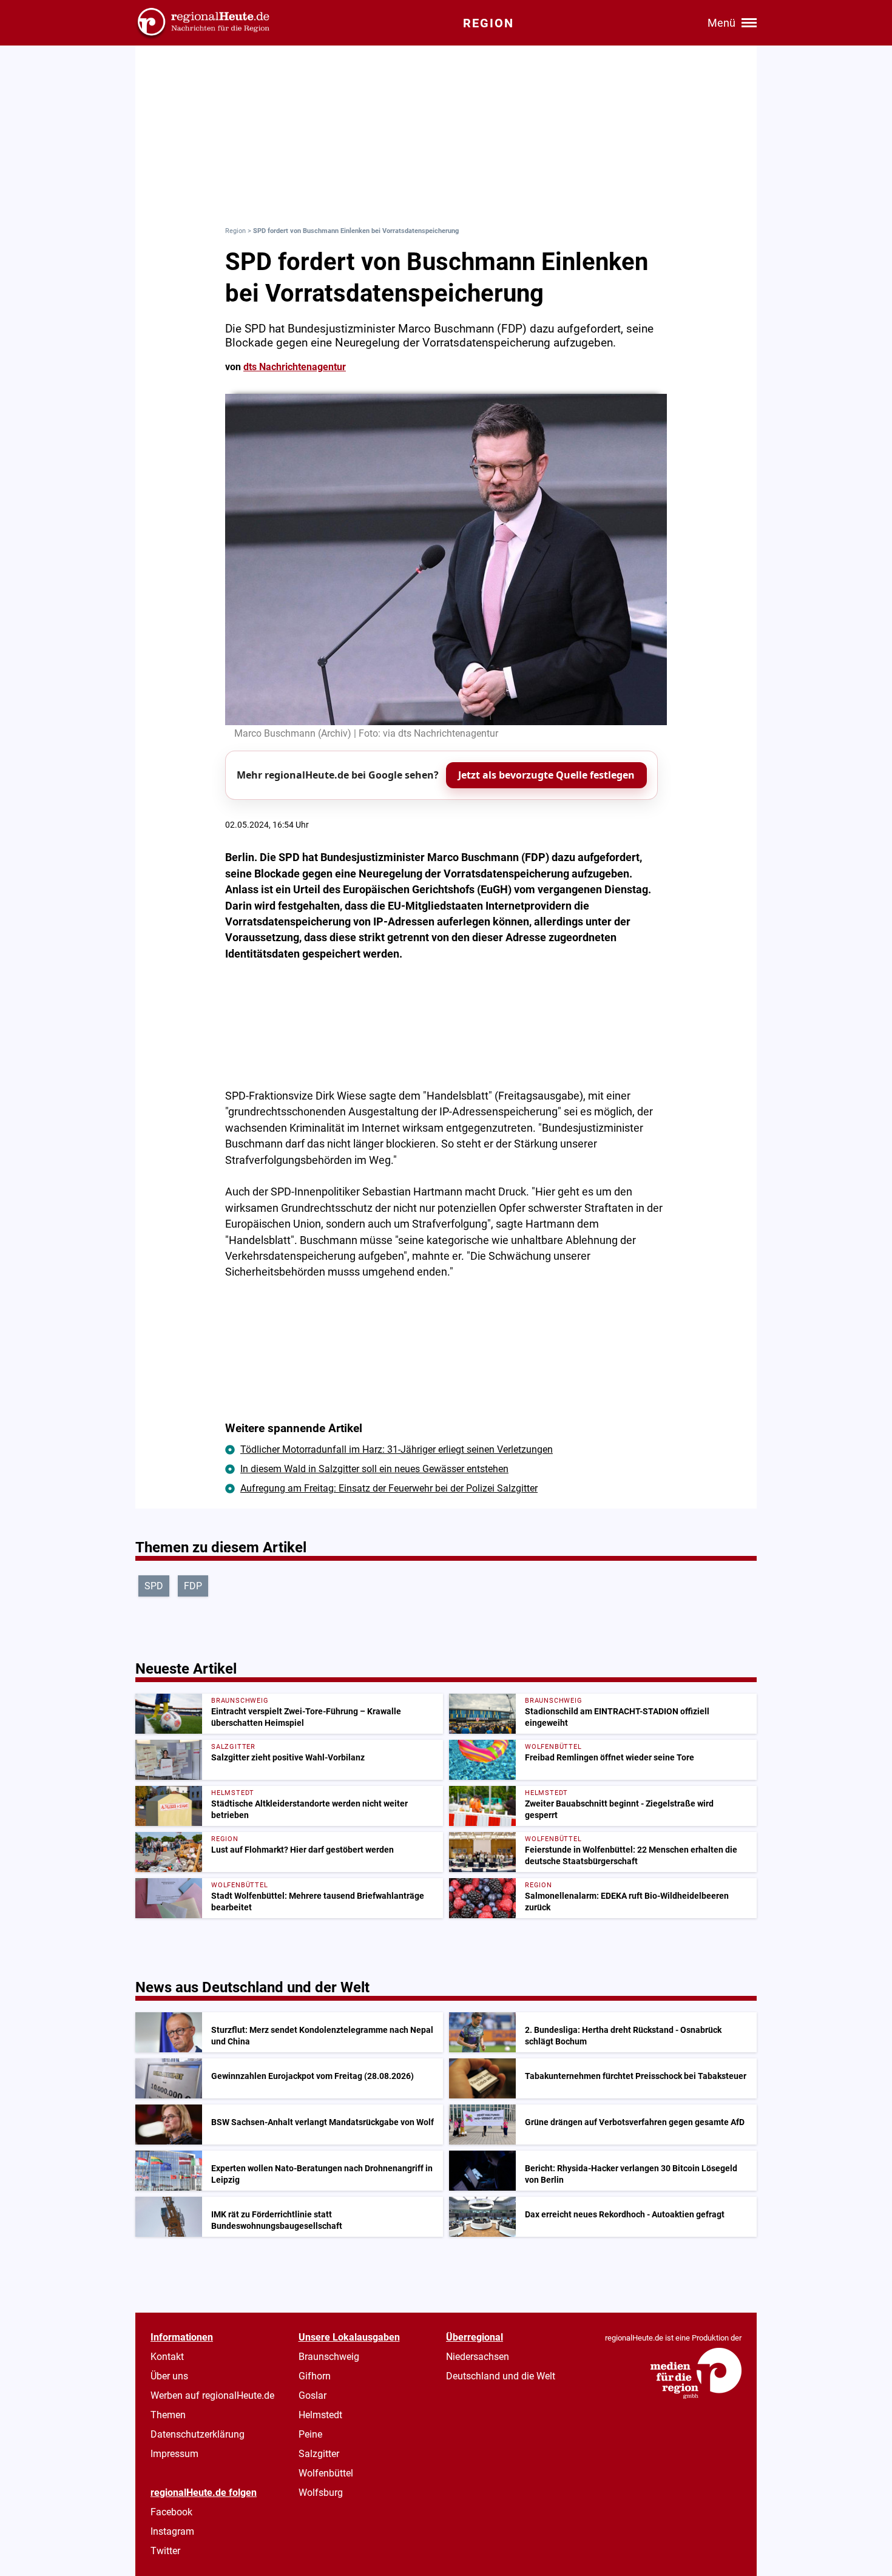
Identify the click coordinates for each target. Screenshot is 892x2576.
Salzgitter (319, 2454)
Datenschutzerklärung (198, 2434)
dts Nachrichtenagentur (295, 367)
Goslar (313, 2395)
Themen (168, 2415)
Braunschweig (329, 2357)
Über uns (169, 2376)
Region (235, 231)
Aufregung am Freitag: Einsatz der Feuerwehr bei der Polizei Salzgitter (389, 1488)
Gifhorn (315, 2376)
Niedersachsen (478, 2357)
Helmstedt (320, 2415)
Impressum (174, 2454)
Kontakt (167, 2357)
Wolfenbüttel (326, 2473)
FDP (193, 1586)
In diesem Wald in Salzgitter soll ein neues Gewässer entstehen (374, 1469)
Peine (310, 2434)
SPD (154, 1586)
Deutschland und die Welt (501, 2376)
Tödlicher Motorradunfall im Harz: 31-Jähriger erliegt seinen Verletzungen (397, 1449)
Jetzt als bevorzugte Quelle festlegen (546, 775)
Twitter (165, 2551)
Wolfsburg (321, 2493)
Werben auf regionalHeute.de (212, 2395)
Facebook (171, 2512)
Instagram (172, 2531)
